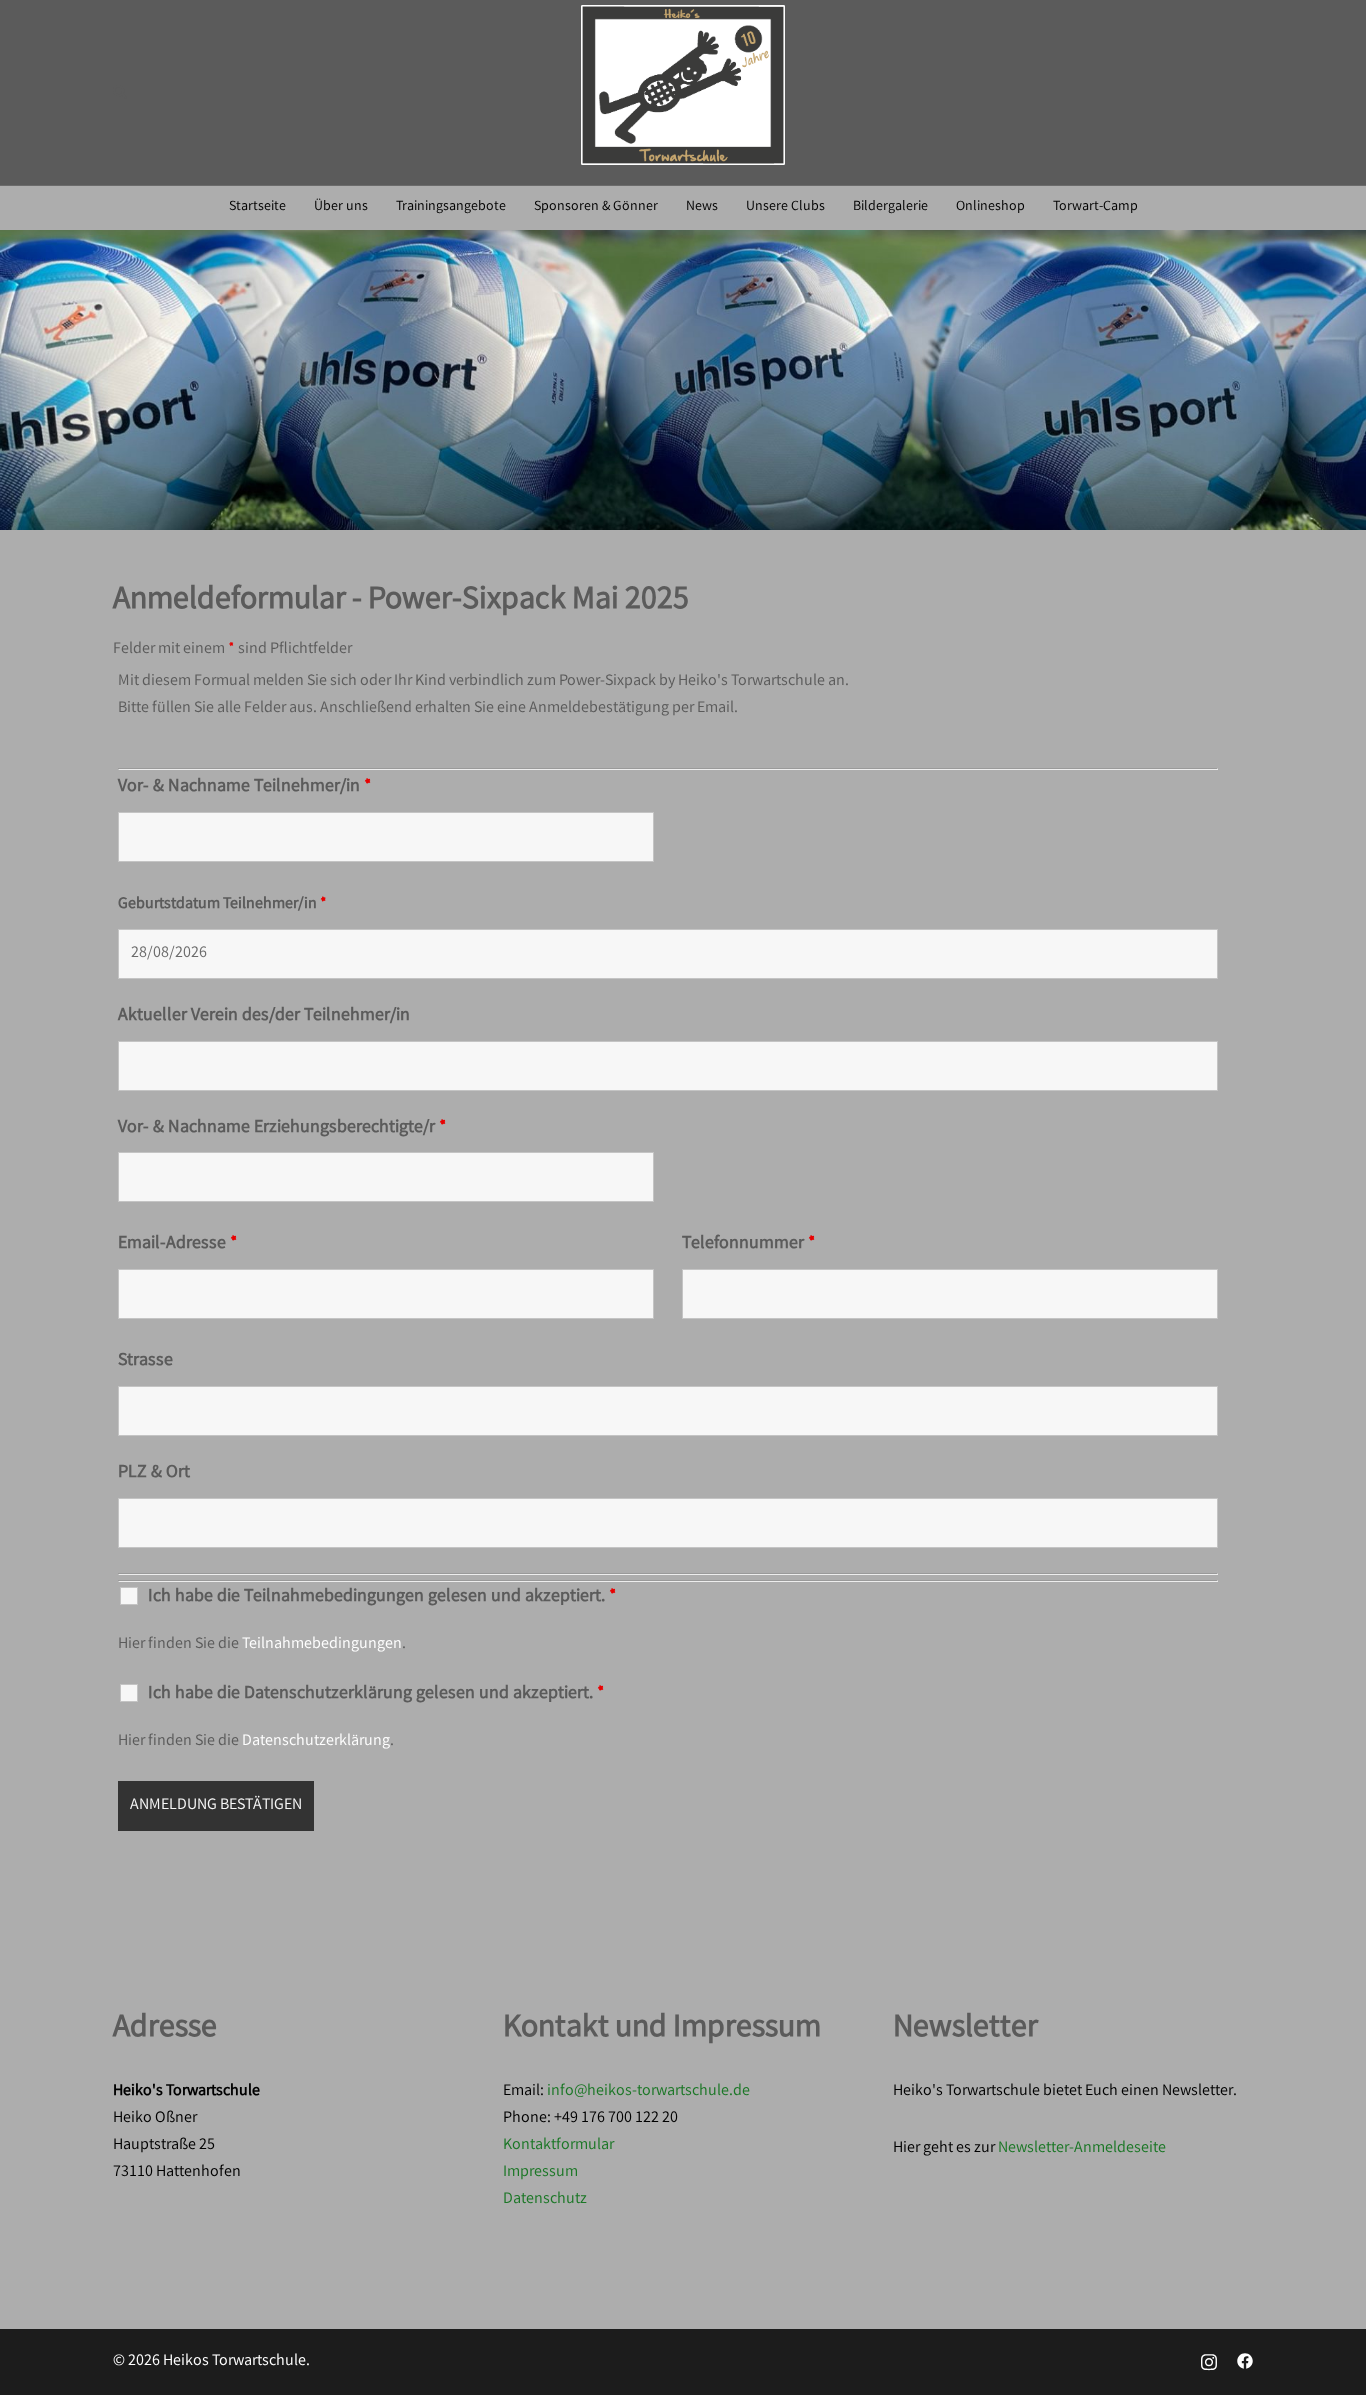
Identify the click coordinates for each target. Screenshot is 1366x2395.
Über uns (341, 207)
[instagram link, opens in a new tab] (1209, 2361)
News (702, 207)
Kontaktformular (558, 2145)
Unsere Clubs (785, 207)
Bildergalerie (890, 207)
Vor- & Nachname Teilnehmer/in (244, 787)
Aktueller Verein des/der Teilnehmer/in (264, 1016)
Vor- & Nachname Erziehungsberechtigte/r (282, 1128)
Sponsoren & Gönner (596, 207)
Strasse (145, 1361)
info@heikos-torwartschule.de (648, 2091)
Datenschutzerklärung (316, 1741)
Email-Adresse (177, 1244)
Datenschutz (545, 2199)
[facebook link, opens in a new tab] (1245, 2361)
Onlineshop (990, 207)
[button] (121, 93)
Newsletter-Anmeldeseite (1082, 2148)
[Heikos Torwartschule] (682, 92)
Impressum (540, 2172)
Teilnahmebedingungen (322, 1644)
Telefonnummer (748, 1244)
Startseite (257, 207)
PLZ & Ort (154, 1473)
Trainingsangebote (451, 207)
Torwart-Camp (1095, 207)
